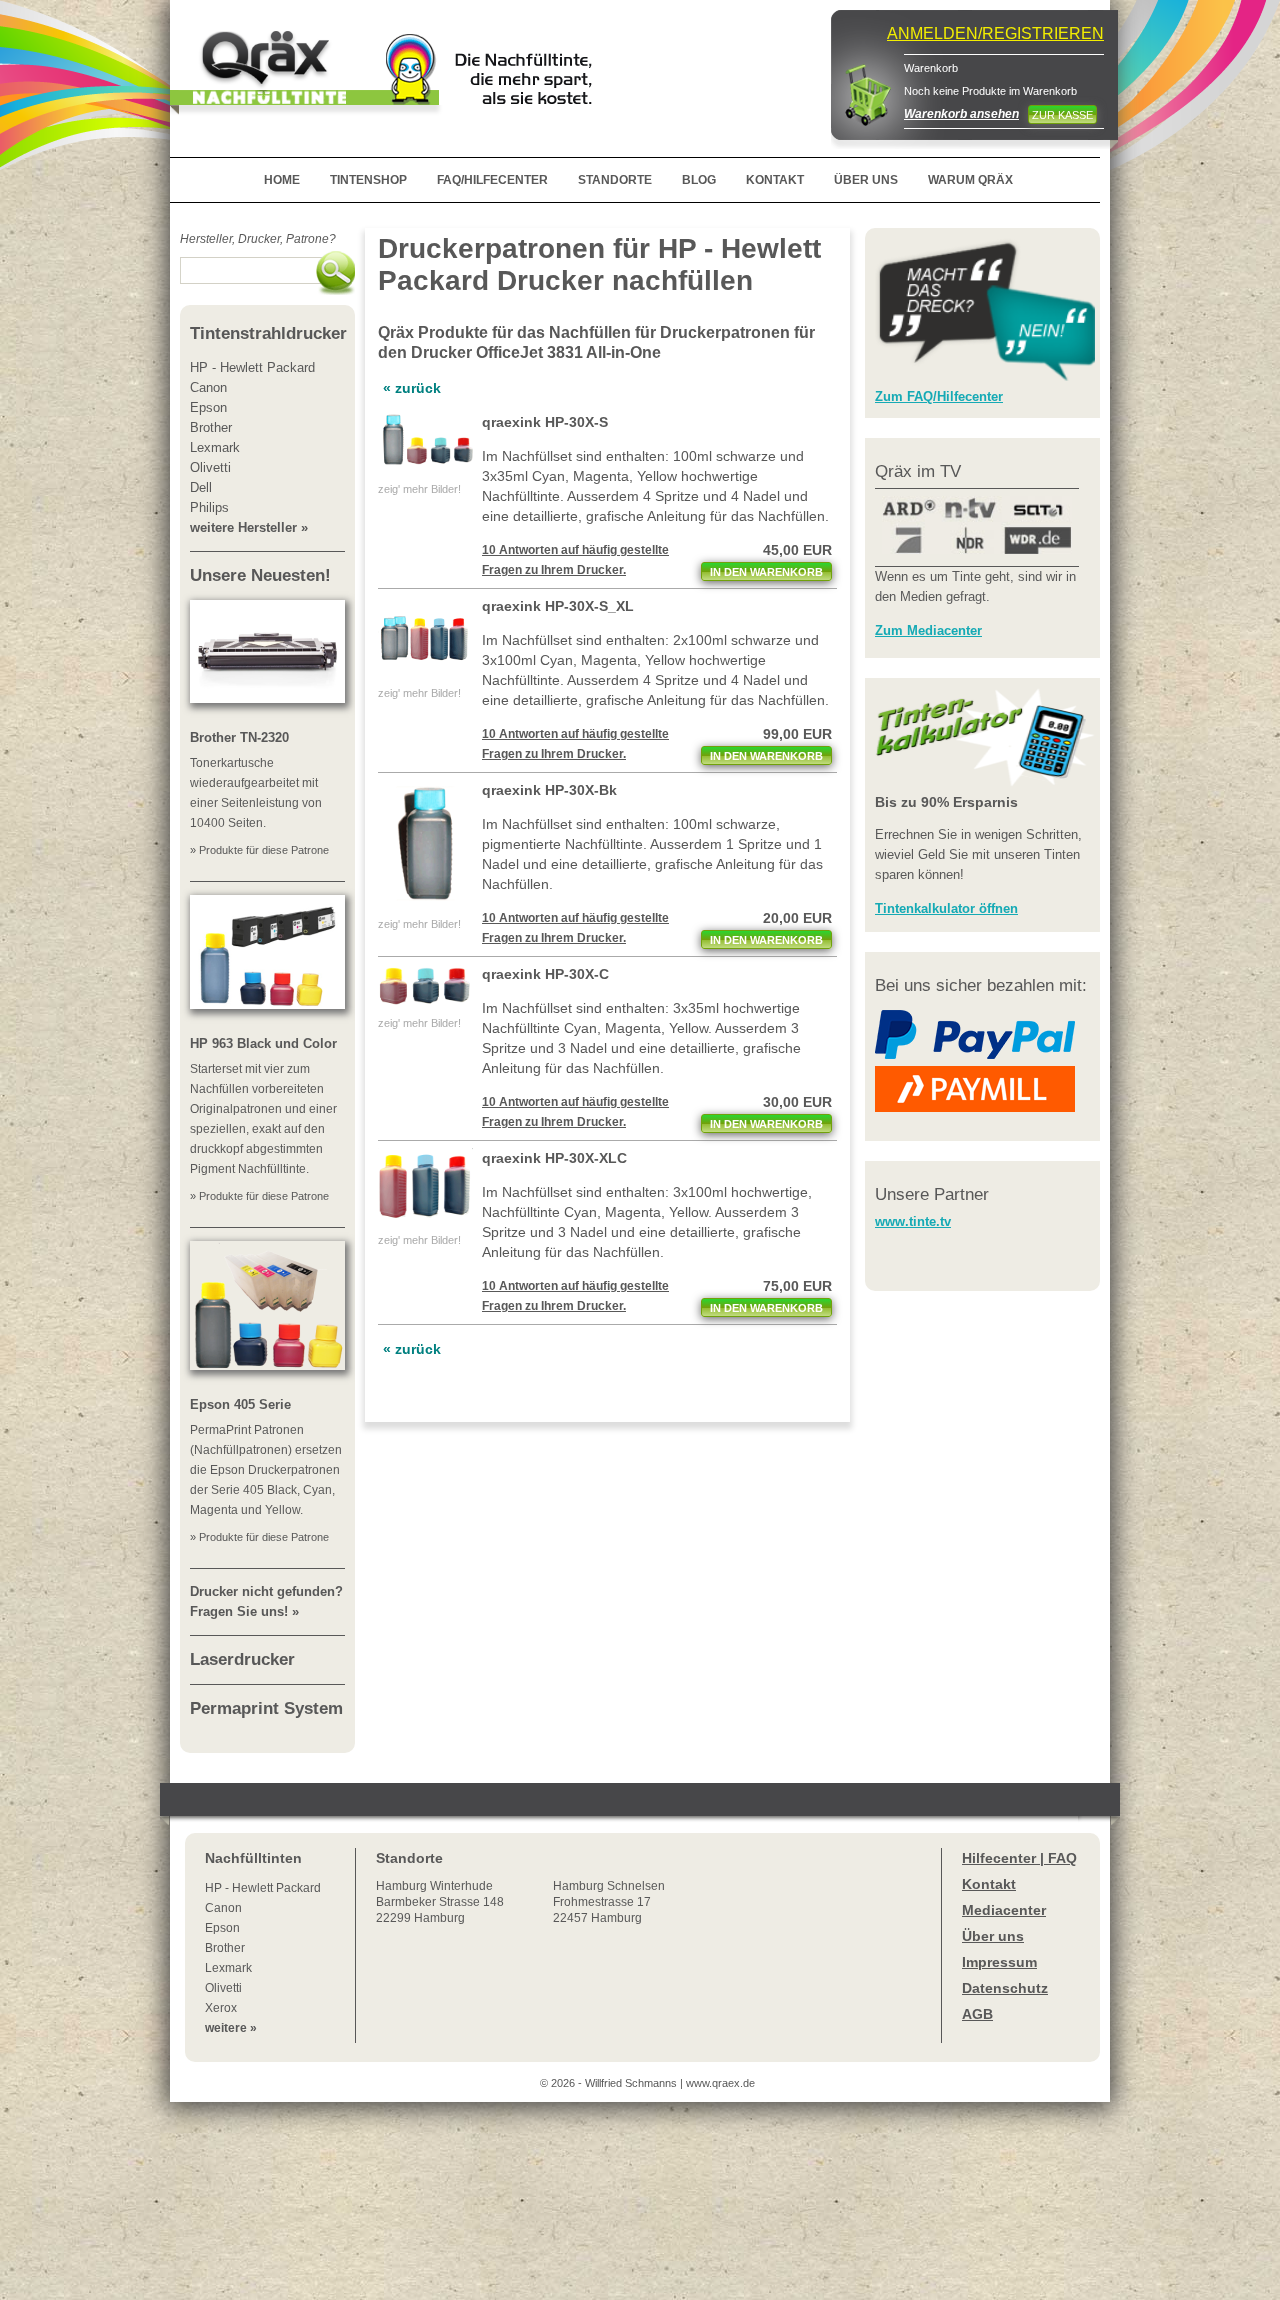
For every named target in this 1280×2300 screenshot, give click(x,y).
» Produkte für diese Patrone (259, 850)
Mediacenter (1004, 1910)
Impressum (999, 1962)
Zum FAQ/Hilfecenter (939, 396)
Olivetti (223, 1988)
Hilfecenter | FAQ (1019, 1858)
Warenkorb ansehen (961, 114)
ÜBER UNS (866, 180)
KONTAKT (775, 180)
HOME (282, 180)
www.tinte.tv (913, 1221)
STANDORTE (615, 180)
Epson (222, 1928)
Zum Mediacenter (928, 630)
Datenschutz (1005, 1988)
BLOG (699, 180)
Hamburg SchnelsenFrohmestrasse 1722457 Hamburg (609, 1902)
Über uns (993, 1936)
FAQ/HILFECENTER (492, 180)
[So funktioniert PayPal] (975, 1055)
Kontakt (989, 1884)
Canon (223, 1908)
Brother (225, 1948)
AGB (977, 2014)
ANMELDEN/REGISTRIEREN (995, 33)
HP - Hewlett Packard (263, 1888)
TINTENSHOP (368, 180)
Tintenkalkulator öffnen (946, 908)
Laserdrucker (242, 1659)
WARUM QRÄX (970, 180)
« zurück (412, 388)
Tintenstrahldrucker (268, 333)
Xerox (221, 2008)
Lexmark (228, 1968)
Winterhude (440, 1902)
